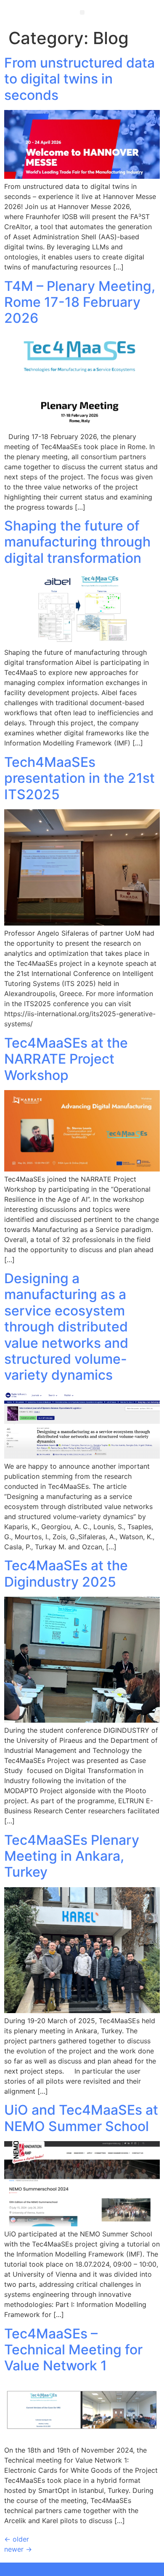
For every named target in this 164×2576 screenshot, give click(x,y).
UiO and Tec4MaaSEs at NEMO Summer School (81, 2118)
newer (18, 2549)
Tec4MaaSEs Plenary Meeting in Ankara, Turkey (72, 1856)
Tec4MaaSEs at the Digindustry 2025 (66, 1573)
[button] (82, 12)
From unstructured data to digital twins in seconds (79, 79)
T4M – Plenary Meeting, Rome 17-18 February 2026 (80, 302)
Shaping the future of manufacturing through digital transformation (77, 542)
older (17, 2539)
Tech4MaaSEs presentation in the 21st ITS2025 (79, 778)
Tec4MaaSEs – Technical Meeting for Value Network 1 (73, 2350)
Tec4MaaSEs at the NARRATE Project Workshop (66, 1059)
